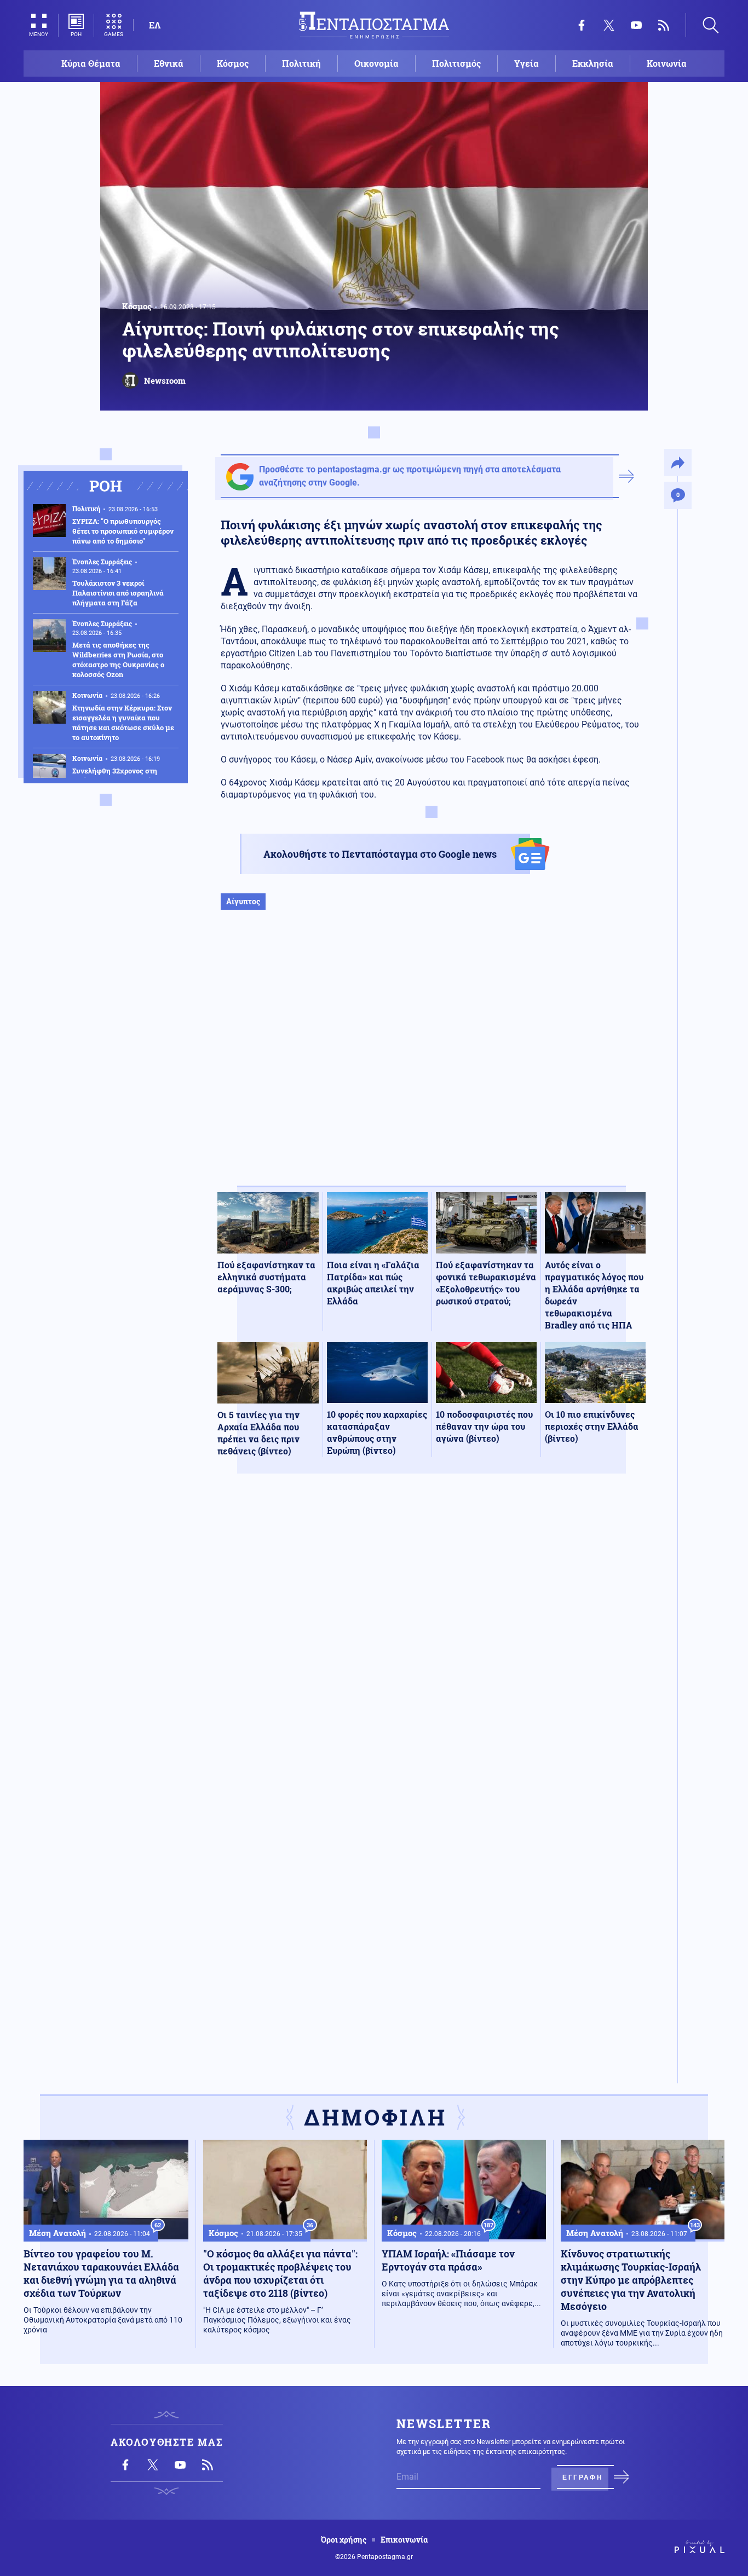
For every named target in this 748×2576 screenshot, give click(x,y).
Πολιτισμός (456, 63)
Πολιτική (301, 63)
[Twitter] (609, 25)
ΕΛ (155, 25)
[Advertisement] (431, 1059)
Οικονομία (376, 63)
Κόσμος (233, 63)
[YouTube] (636, 25)
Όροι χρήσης (344, 2540)
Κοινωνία (667, 63)
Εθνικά (169, 63)
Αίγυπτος (243, 901)
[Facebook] (582, 25)
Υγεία (527, 63)
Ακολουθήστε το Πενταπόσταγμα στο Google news (380, 854)
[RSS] (664, 25)
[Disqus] (431, 1642)
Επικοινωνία (404, 2540)
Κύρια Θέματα (91, 63)
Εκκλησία (593, 63)
